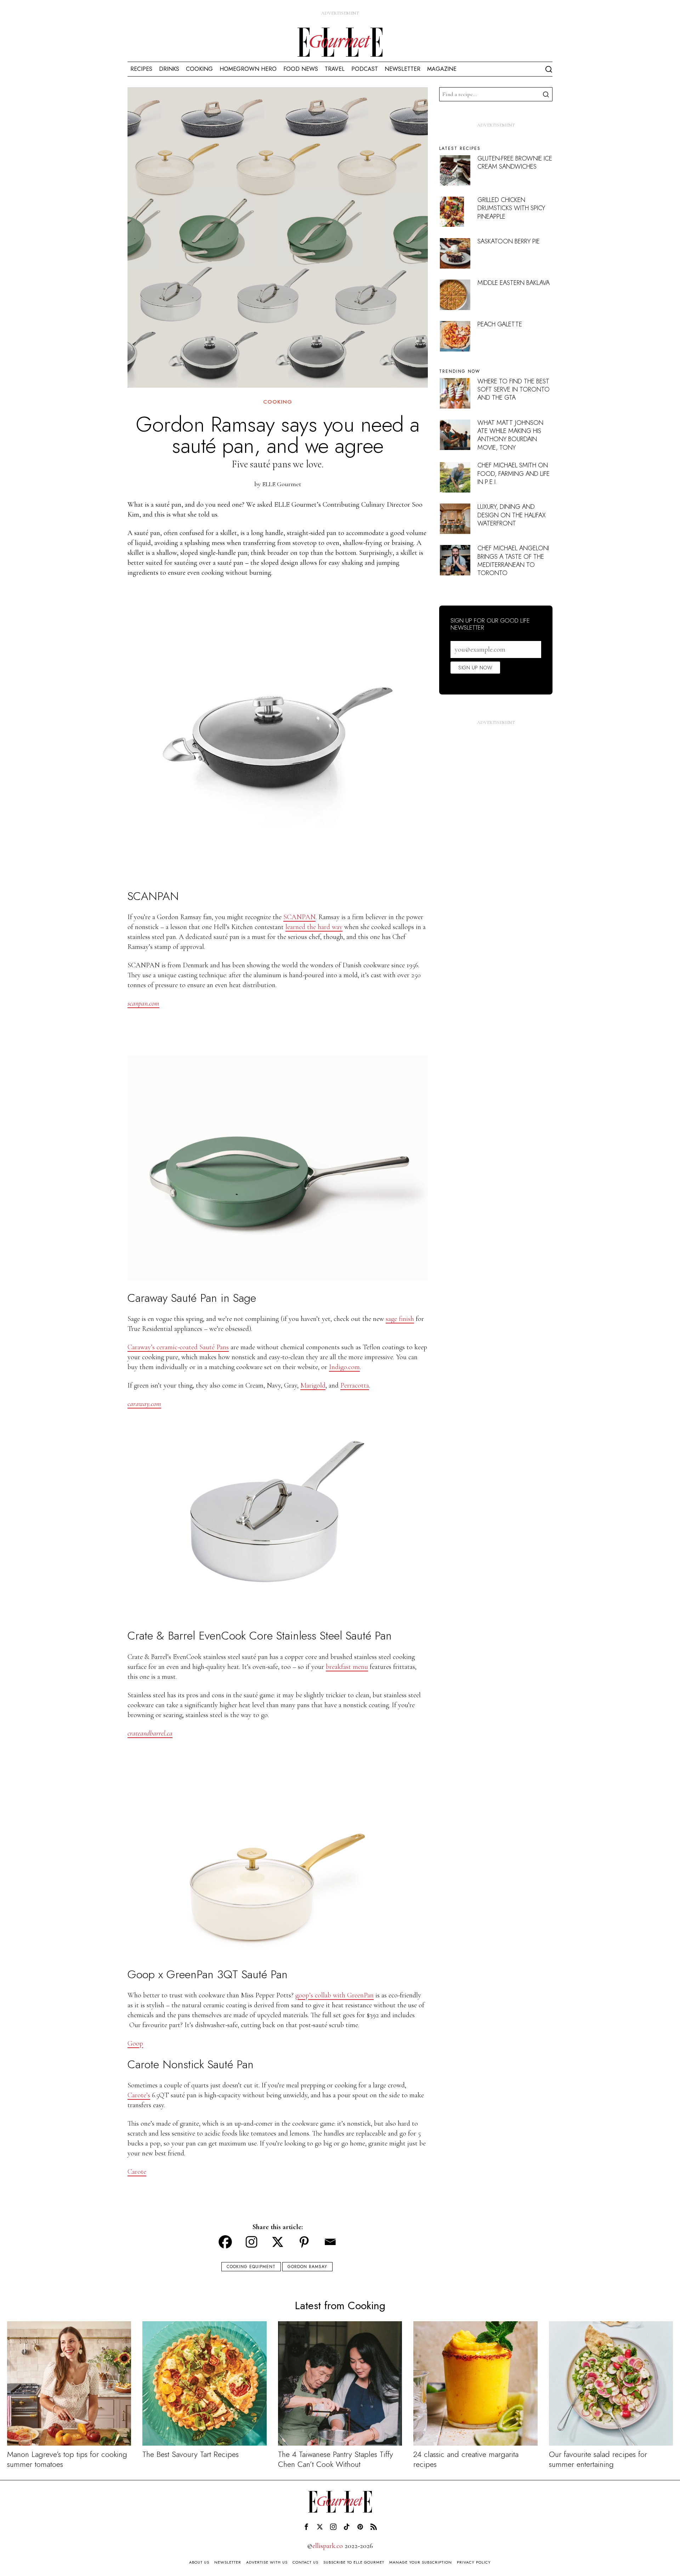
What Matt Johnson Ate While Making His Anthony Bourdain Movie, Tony (510, 435)
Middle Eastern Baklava (514, 283)
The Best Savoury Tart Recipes (191, 2454)
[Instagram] (251, 2242)
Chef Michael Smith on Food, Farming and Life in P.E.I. (514, 474)
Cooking (278, 402)
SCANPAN (299, 917)
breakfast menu (347, 1667)
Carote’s (139, 2095)
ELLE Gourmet (282, 484)
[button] (545, 94)
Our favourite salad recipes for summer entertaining (598, 2459)
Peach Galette (500, 324)
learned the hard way (314, 927)
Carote (137, 2172)
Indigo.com (344, 1367)
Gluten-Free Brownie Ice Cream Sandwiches (515, 162)
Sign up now (475, 668)
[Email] (330, 2242)
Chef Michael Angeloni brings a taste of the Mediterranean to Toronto (513, 561)
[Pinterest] (304, 2242)
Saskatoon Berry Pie (509, 241)
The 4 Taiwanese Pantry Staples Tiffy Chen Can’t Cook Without (336, 2459)
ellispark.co (328, 2546)
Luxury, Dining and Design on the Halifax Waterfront (512, 515)
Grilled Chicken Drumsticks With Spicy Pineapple (511, 208)
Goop (135, 2043)
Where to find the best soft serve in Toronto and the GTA (514, 390)
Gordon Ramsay (307, 2267)
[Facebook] (225, 2242)
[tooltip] (306, 2527)
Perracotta (355, 1385)
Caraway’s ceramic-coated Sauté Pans (178, 1347)
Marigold (313, 1385)
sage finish (400, 1319)
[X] (278, 2242)
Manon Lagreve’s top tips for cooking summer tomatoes (67, 2459)
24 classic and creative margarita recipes (466, 2459)
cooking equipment (251, 2267)
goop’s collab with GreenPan (335, 1995)
